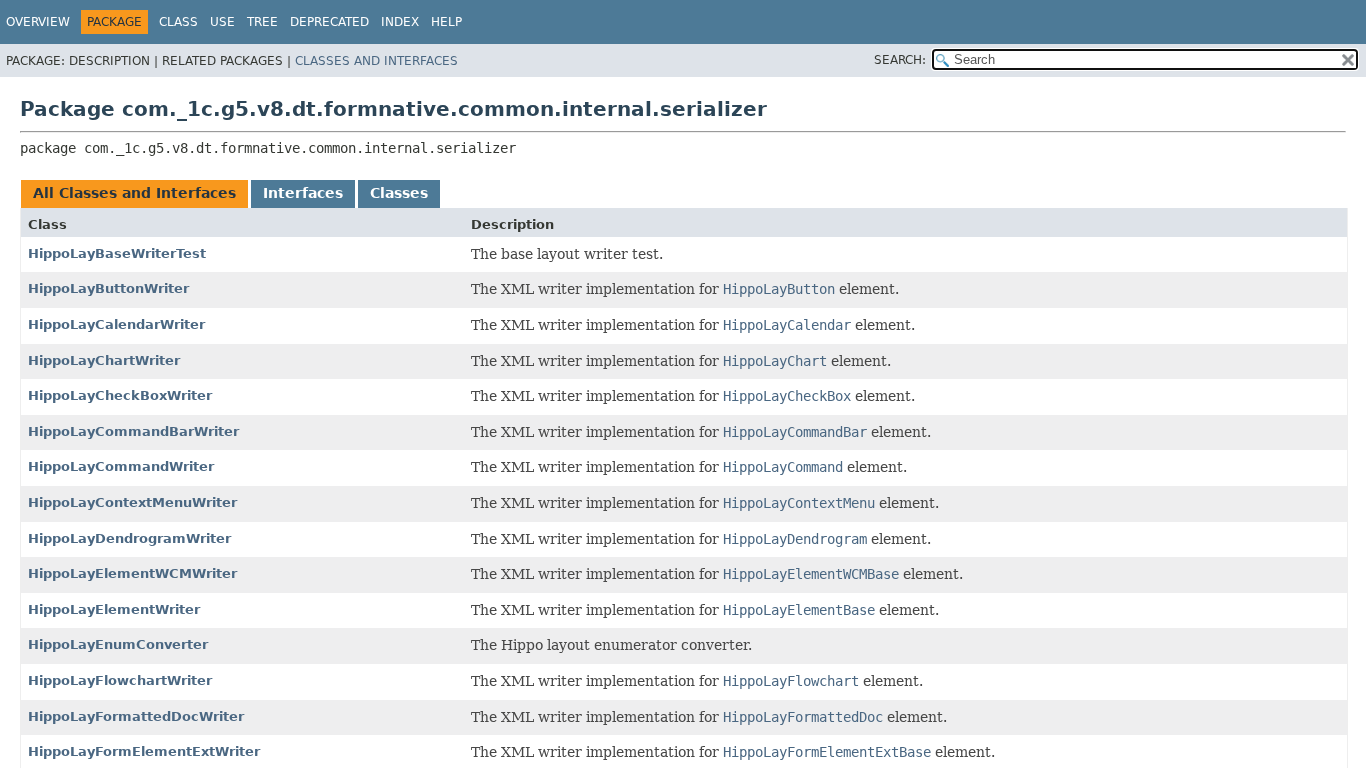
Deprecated (329, 22)
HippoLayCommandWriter (121, 466)
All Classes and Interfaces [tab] (134, 193)
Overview (38, 22)
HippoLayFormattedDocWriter (136, 716)
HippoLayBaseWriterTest (117, 253)
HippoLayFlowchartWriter (120, 680)
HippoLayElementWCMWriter (132, 573)
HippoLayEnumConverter (118, 644)
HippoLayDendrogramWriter (129, 538)
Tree (262, 22)
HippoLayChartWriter (104, 360)
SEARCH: (900, 60)
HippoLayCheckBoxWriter (120, 395)
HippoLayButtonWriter (108, 288)
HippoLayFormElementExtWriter (144, 751)
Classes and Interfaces (376, 61)
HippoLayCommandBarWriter (133, 431)
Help (446, 22)
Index (400, 22)
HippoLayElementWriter (114, 609)
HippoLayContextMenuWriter (132, 502)
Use (222, 22)
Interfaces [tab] (303, 193)
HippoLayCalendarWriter (116, 324)
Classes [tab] (399, 193)
